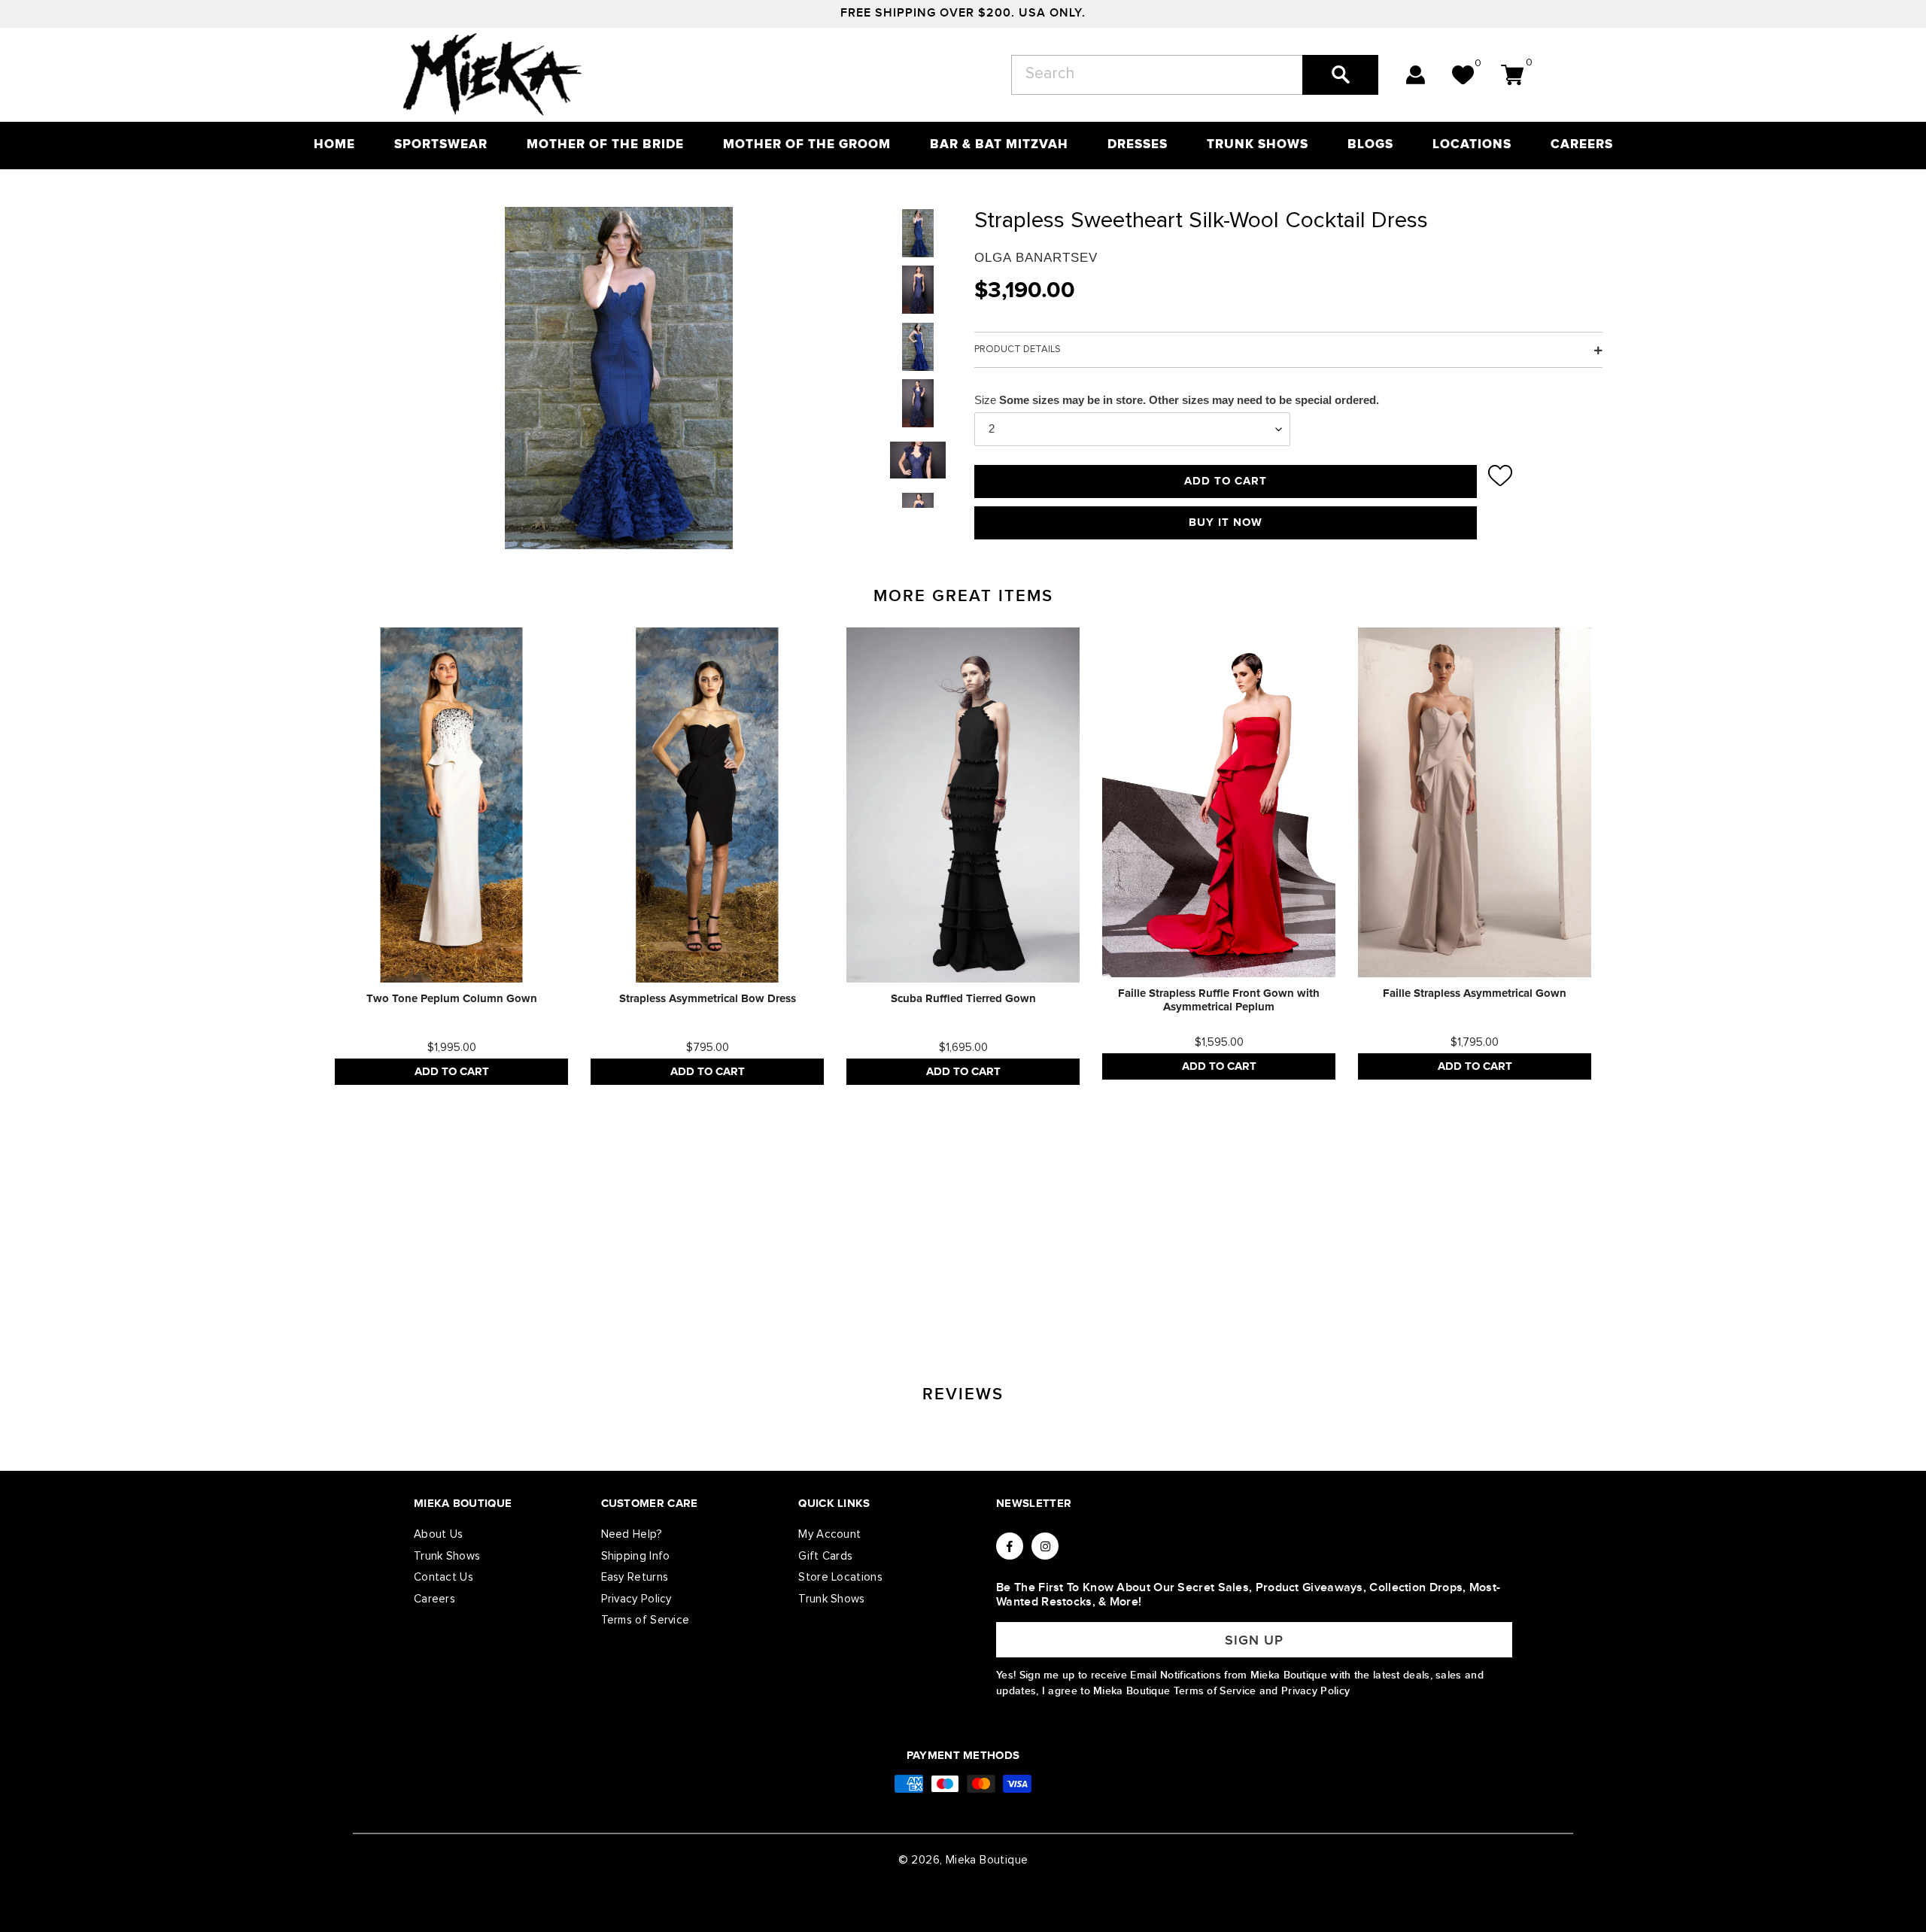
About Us (438, 1534)
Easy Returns (635, 1577)
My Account (829, 1534)
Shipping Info (636, 1556)
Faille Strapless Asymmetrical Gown (1475, 993)
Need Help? (632, 1534)
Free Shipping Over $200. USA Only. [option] (963, 13)
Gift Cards (825, 1556)
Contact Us (444, 1577)
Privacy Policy (636, 1599)
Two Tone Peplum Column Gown (452, 999)
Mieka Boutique (987, 1860)
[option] (451, 856)
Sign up (1254, 1640)
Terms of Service (646, 1620)
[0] (1463, 75)
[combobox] (1195, 75)
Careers (434, 1599)
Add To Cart (452, 1072)
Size (985, 400)
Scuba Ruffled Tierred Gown (963, 999)
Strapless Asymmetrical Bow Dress (708, 999)
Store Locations (840, 1577)
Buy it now (1226, 522)
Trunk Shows (447, 1556)
